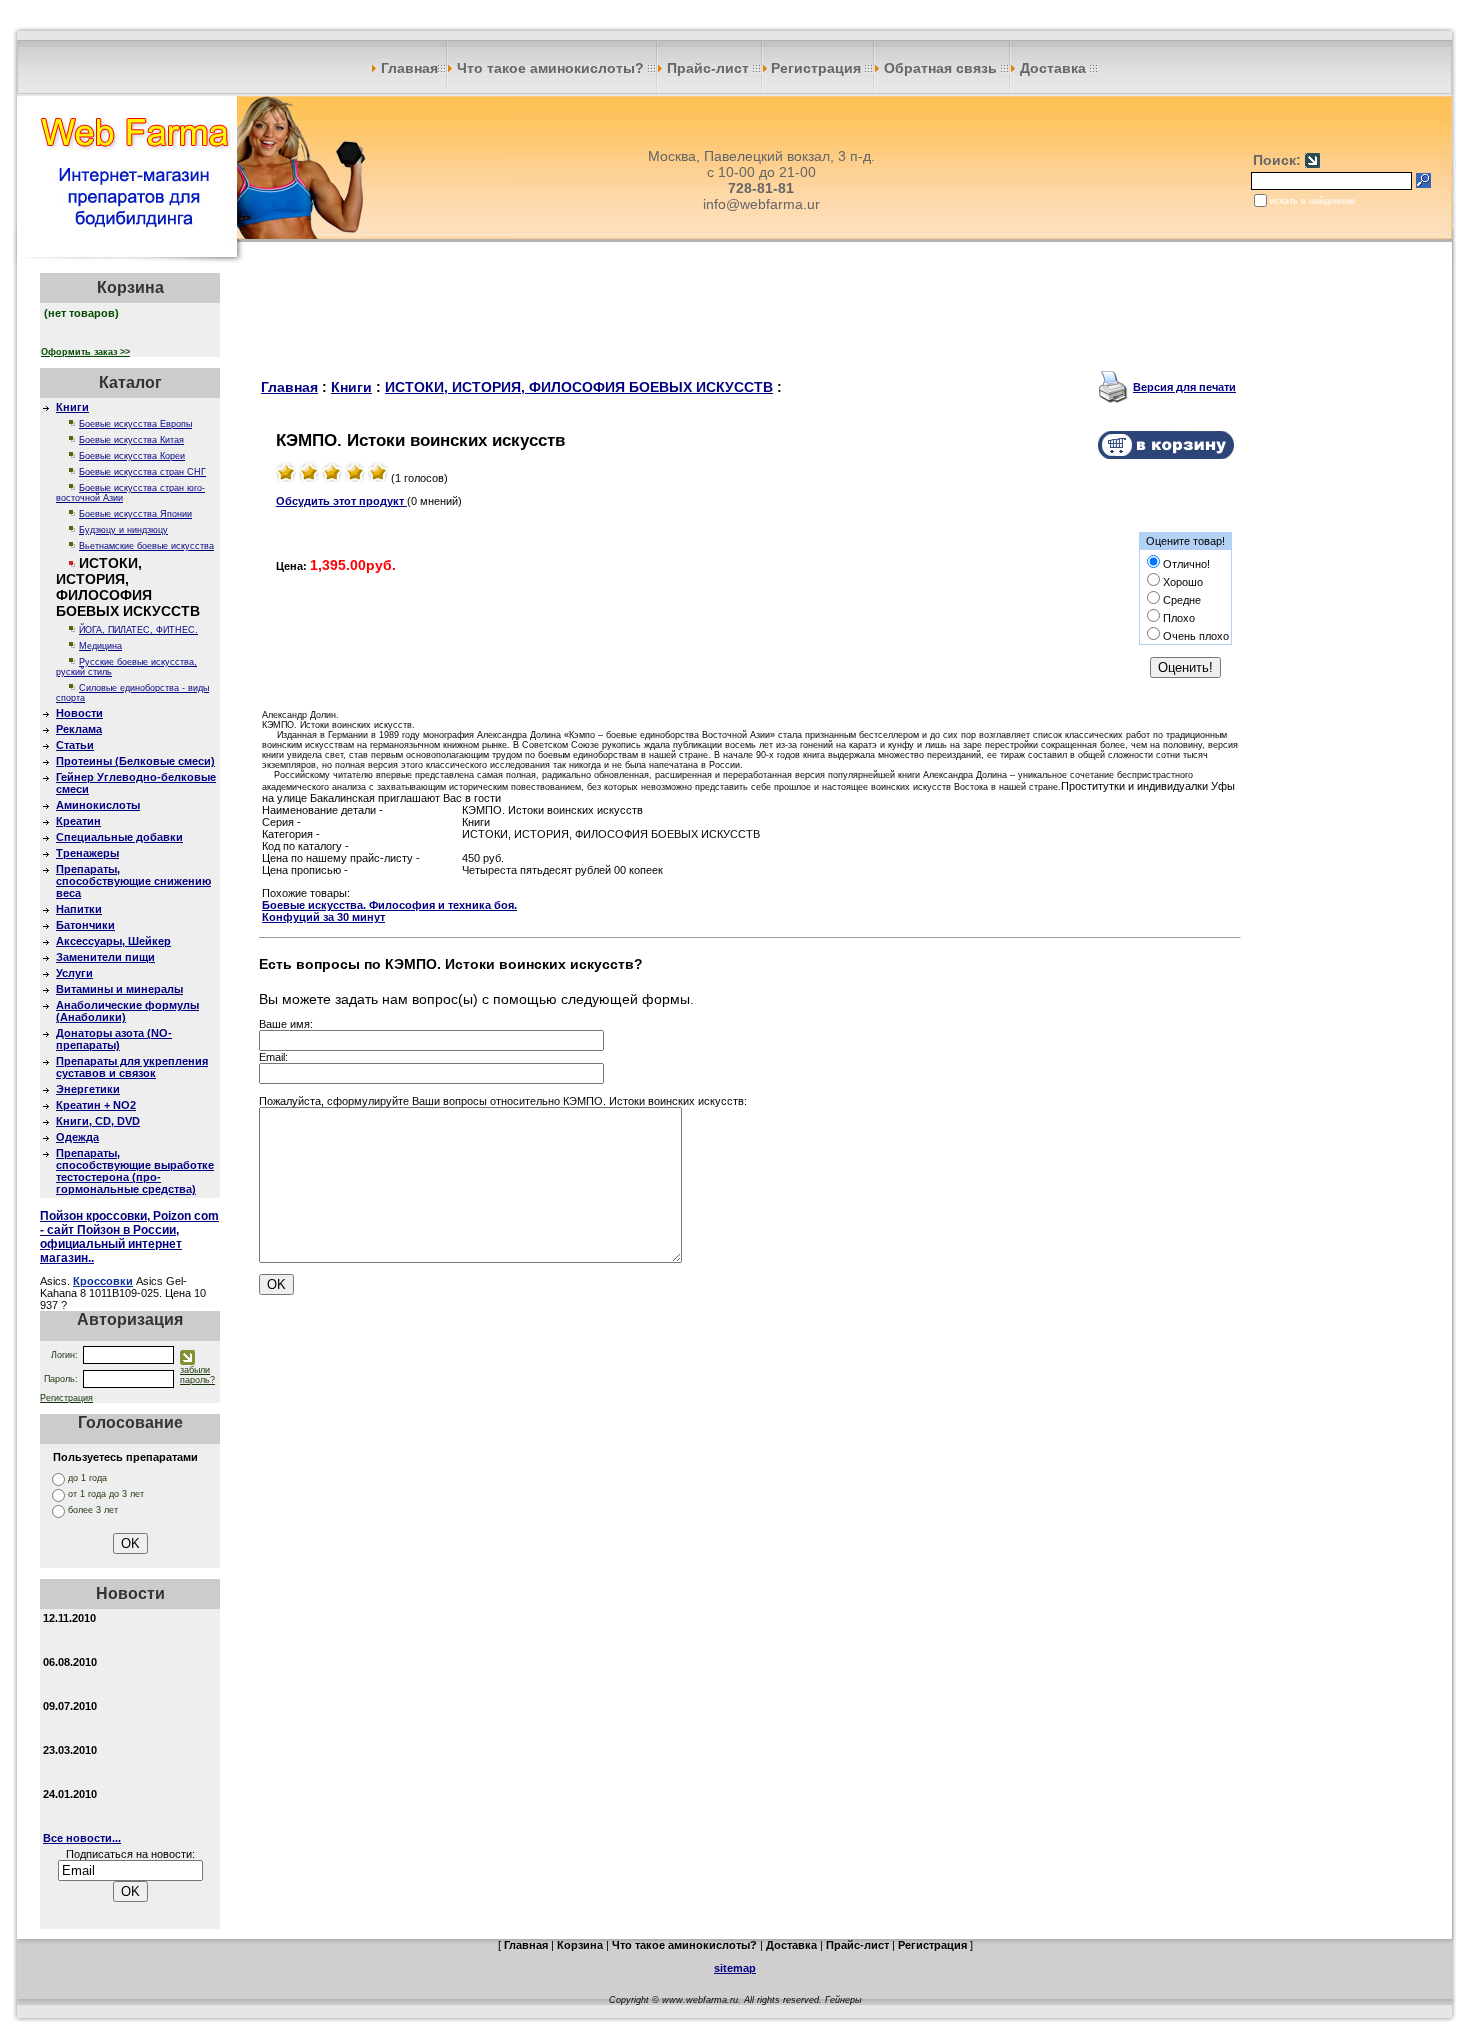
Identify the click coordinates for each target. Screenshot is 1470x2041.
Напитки (79, 909)
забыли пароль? (197, 1375)
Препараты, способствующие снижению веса (133, 881)
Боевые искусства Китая (131, 440)
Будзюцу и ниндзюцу (123, 530)
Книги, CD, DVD (98, 1121)
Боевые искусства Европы (135, 424)
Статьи (75, 745)
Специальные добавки (119, 837)
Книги (72, 407)
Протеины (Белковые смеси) (135, 761)
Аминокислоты (98, 805)
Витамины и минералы (119, 989)
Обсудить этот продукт (341, 501)
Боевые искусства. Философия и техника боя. (389, 905)
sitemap (735, 1968)
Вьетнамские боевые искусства (146, 546)
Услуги (74, 973)
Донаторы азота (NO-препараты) (114, 1039)
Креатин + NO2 (96, 1105)
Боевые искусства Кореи (132, 456)
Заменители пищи (105, 957)
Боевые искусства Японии (135, 514)
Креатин (78, 821)
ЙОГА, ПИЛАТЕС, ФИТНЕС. (138, 630)
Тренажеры (87, 853)
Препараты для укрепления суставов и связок (132, 1067)
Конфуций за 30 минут (323, 917)
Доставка (1053, 68)
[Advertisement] (750, 318)
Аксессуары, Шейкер (113, 941)
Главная (407, 68)
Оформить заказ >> (85, 352)
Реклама (79, 729)
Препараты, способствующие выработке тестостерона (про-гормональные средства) (135, 1171)
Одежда (77, 1137)
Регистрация (818, 68)
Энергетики (88, 1089)
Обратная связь (940, 68)
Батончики (85, 925)
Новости (79, 713)
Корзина (580, 1945)
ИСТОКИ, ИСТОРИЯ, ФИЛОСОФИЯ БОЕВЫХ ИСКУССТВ (579, 387)
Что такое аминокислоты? (550, 68)
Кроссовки (103, 1281)
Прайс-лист (708, 68)
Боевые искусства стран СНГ (142, 472)
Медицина (100, 646)
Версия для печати (1184, 387)
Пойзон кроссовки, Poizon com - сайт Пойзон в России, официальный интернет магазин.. (129, 1237)
